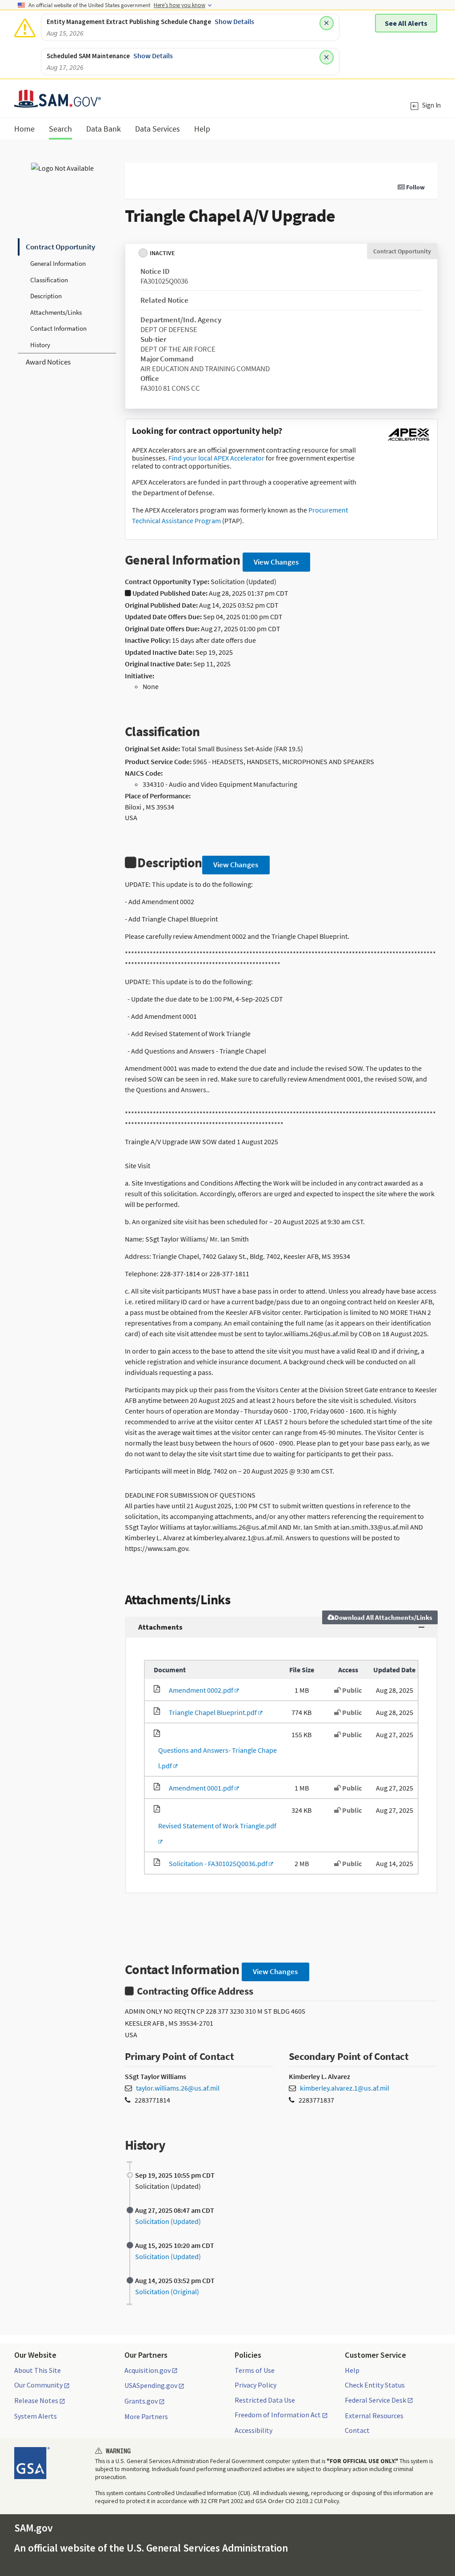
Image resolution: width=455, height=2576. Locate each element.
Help (352, 2370)
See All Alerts (406, 23)
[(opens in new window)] (408, 441)
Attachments (160, 1627)
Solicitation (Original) (167, 2292)
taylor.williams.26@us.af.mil (178, 2088)
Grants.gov (141, 2401)
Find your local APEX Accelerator (216, 458)
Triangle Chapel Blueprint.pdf (211, 1712)
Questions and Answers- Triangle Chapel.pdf (215, 1758)
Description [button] (46, 296)
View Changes (276, 562)
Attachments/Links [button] (56, 312)
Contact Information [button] (58, 328)
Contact (357, 2430)
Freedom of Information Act (278, 2415)
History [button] (40, 345)
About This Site (38, 2370)
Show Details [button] (234, 21)
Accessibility (253, 2430)
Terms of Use (255, 2370)
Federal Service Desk (375, 2400)
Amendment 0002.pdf (200, 1690)
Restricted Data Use (265, 2400)
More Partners (146, 2416)
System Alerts (36, 2416)
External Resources (374, 2416)
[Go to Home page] (58, 102)
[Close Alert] (327, 23)
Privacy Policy (255, 2385)
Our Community (38, 2385)
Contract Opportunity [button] (60, 247)
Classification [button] (49, 280)
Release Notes (36, 2401)
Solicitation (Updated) (168, 2221)
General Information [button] (58, 263)
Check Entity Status (375, 2385)
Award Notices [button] (48, 362)
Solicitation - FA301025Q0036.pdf (217, 1863)
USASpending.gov (151, 2386)
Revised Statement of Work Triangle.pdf (215, 1833)
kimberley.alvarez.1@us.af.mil (345, 2088)
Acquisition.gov (148, 2371)
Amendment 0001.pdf (200, 1788)
